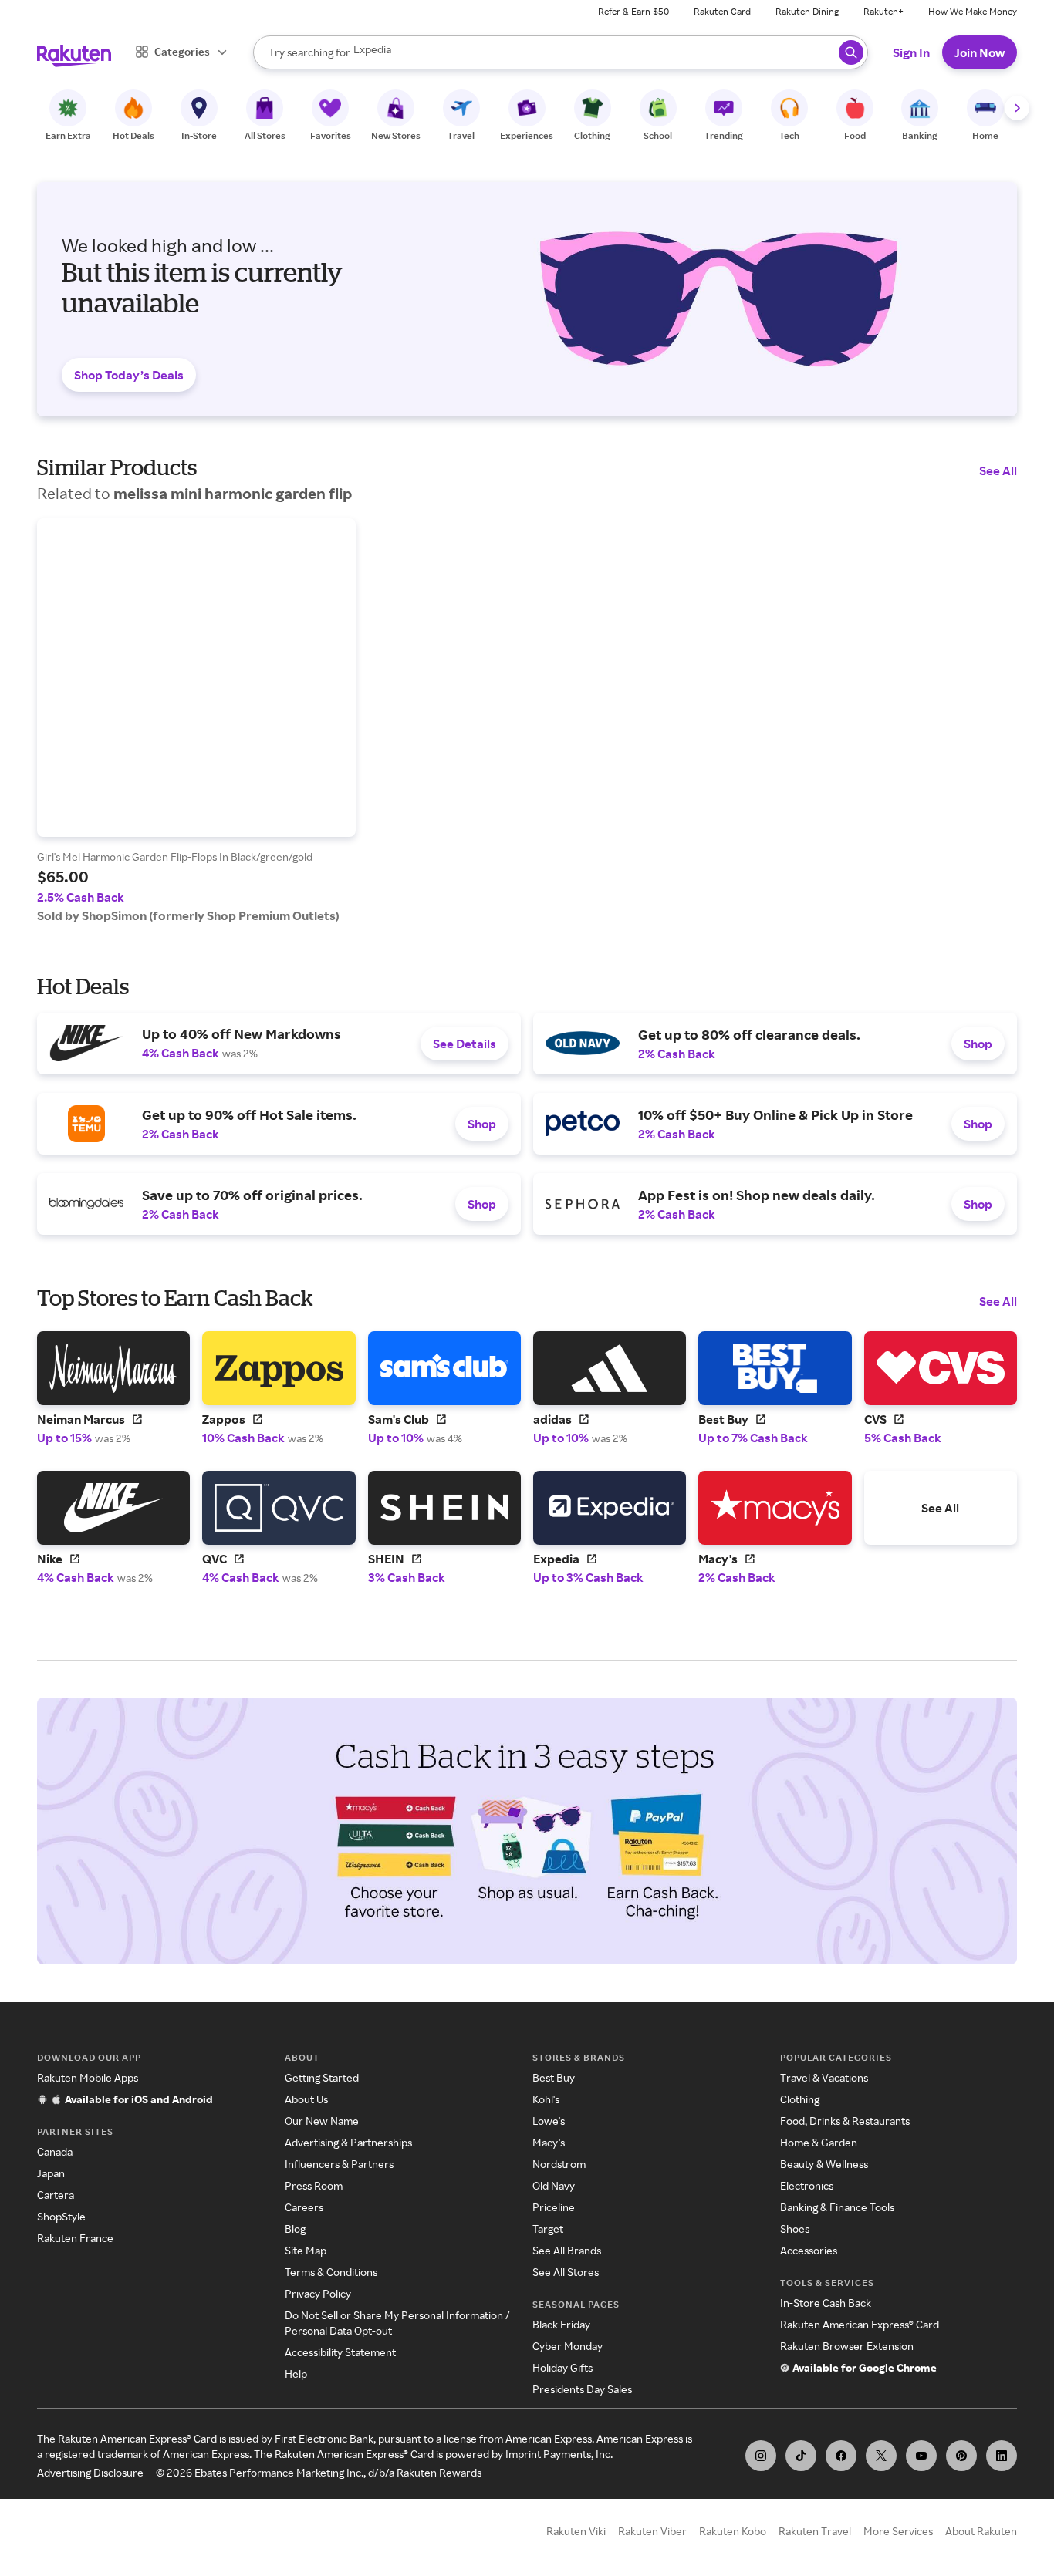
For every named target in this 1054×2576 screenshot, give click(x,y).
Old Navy (554, 2185)
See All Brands (567, 2250)
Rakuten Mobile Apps (88, 2077)
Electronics (807, 2185)
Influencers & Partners (339, 2164)
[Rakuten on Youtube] (921, 2456)
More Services (898, 2531)
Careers (304, 2207)
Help (296, 2374)
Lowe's (549, 2121)
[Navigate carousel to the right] (1017, 108)
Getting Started (322, 2077)
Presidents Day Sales (582, 2389)
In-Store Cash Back (826, 2303)
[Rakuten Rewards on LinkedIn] (1002, 2456)
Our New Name (322, 2121)
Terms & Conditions (331, 2272)
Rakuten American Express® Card (860, 2324)
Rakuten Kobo (733, 2531)
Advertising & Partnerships (348, 2142)
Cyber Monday (568, 2346)
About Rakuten (981, 2531)
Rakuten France (75, 2238)
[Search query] (851, 52)
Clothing (800, 2099)
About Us (306, 2099)
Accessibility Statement (340, 2352)
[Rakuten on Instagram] (761, 2456)
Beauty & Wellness (824, 2164)
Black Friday (561, 2324)
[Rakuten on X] (881, 2456)
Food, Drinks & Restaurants (845, 2121)
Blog (295, 2229)
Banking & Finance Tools (837, 2207)
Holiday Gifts (562, 2367)
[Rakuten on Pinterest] (961, 2456)
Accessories (809, 2250)
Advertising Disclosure (90, 2472)
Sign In (911, 52)
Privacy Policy (318, 2293)
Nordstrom (559, 2164)
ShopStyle (61, 2216)
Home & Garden (819, 2142)
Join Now (980, 52)
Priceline (554, 2207)
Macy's (549, 2142)
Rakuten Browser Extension (847, 2346)
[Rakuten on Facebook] (841, 2456)
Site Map (306, 2250)
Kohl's (546, 2099)
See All (998, 470)
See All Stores (566, 2272)
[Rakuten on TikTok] (801, 2456)
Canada (55, 2151)
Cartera (56, 2195)
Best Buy (554, 2077)
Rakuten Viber (652, 2531)
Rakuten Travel (815, 2531)
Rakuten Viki (576, 2531)
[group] (196, 721)
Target (548, 2229)
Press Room (314, 2185)
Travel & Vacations (824, 2077)
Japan (51, 2173)
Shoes (795, 2229)
